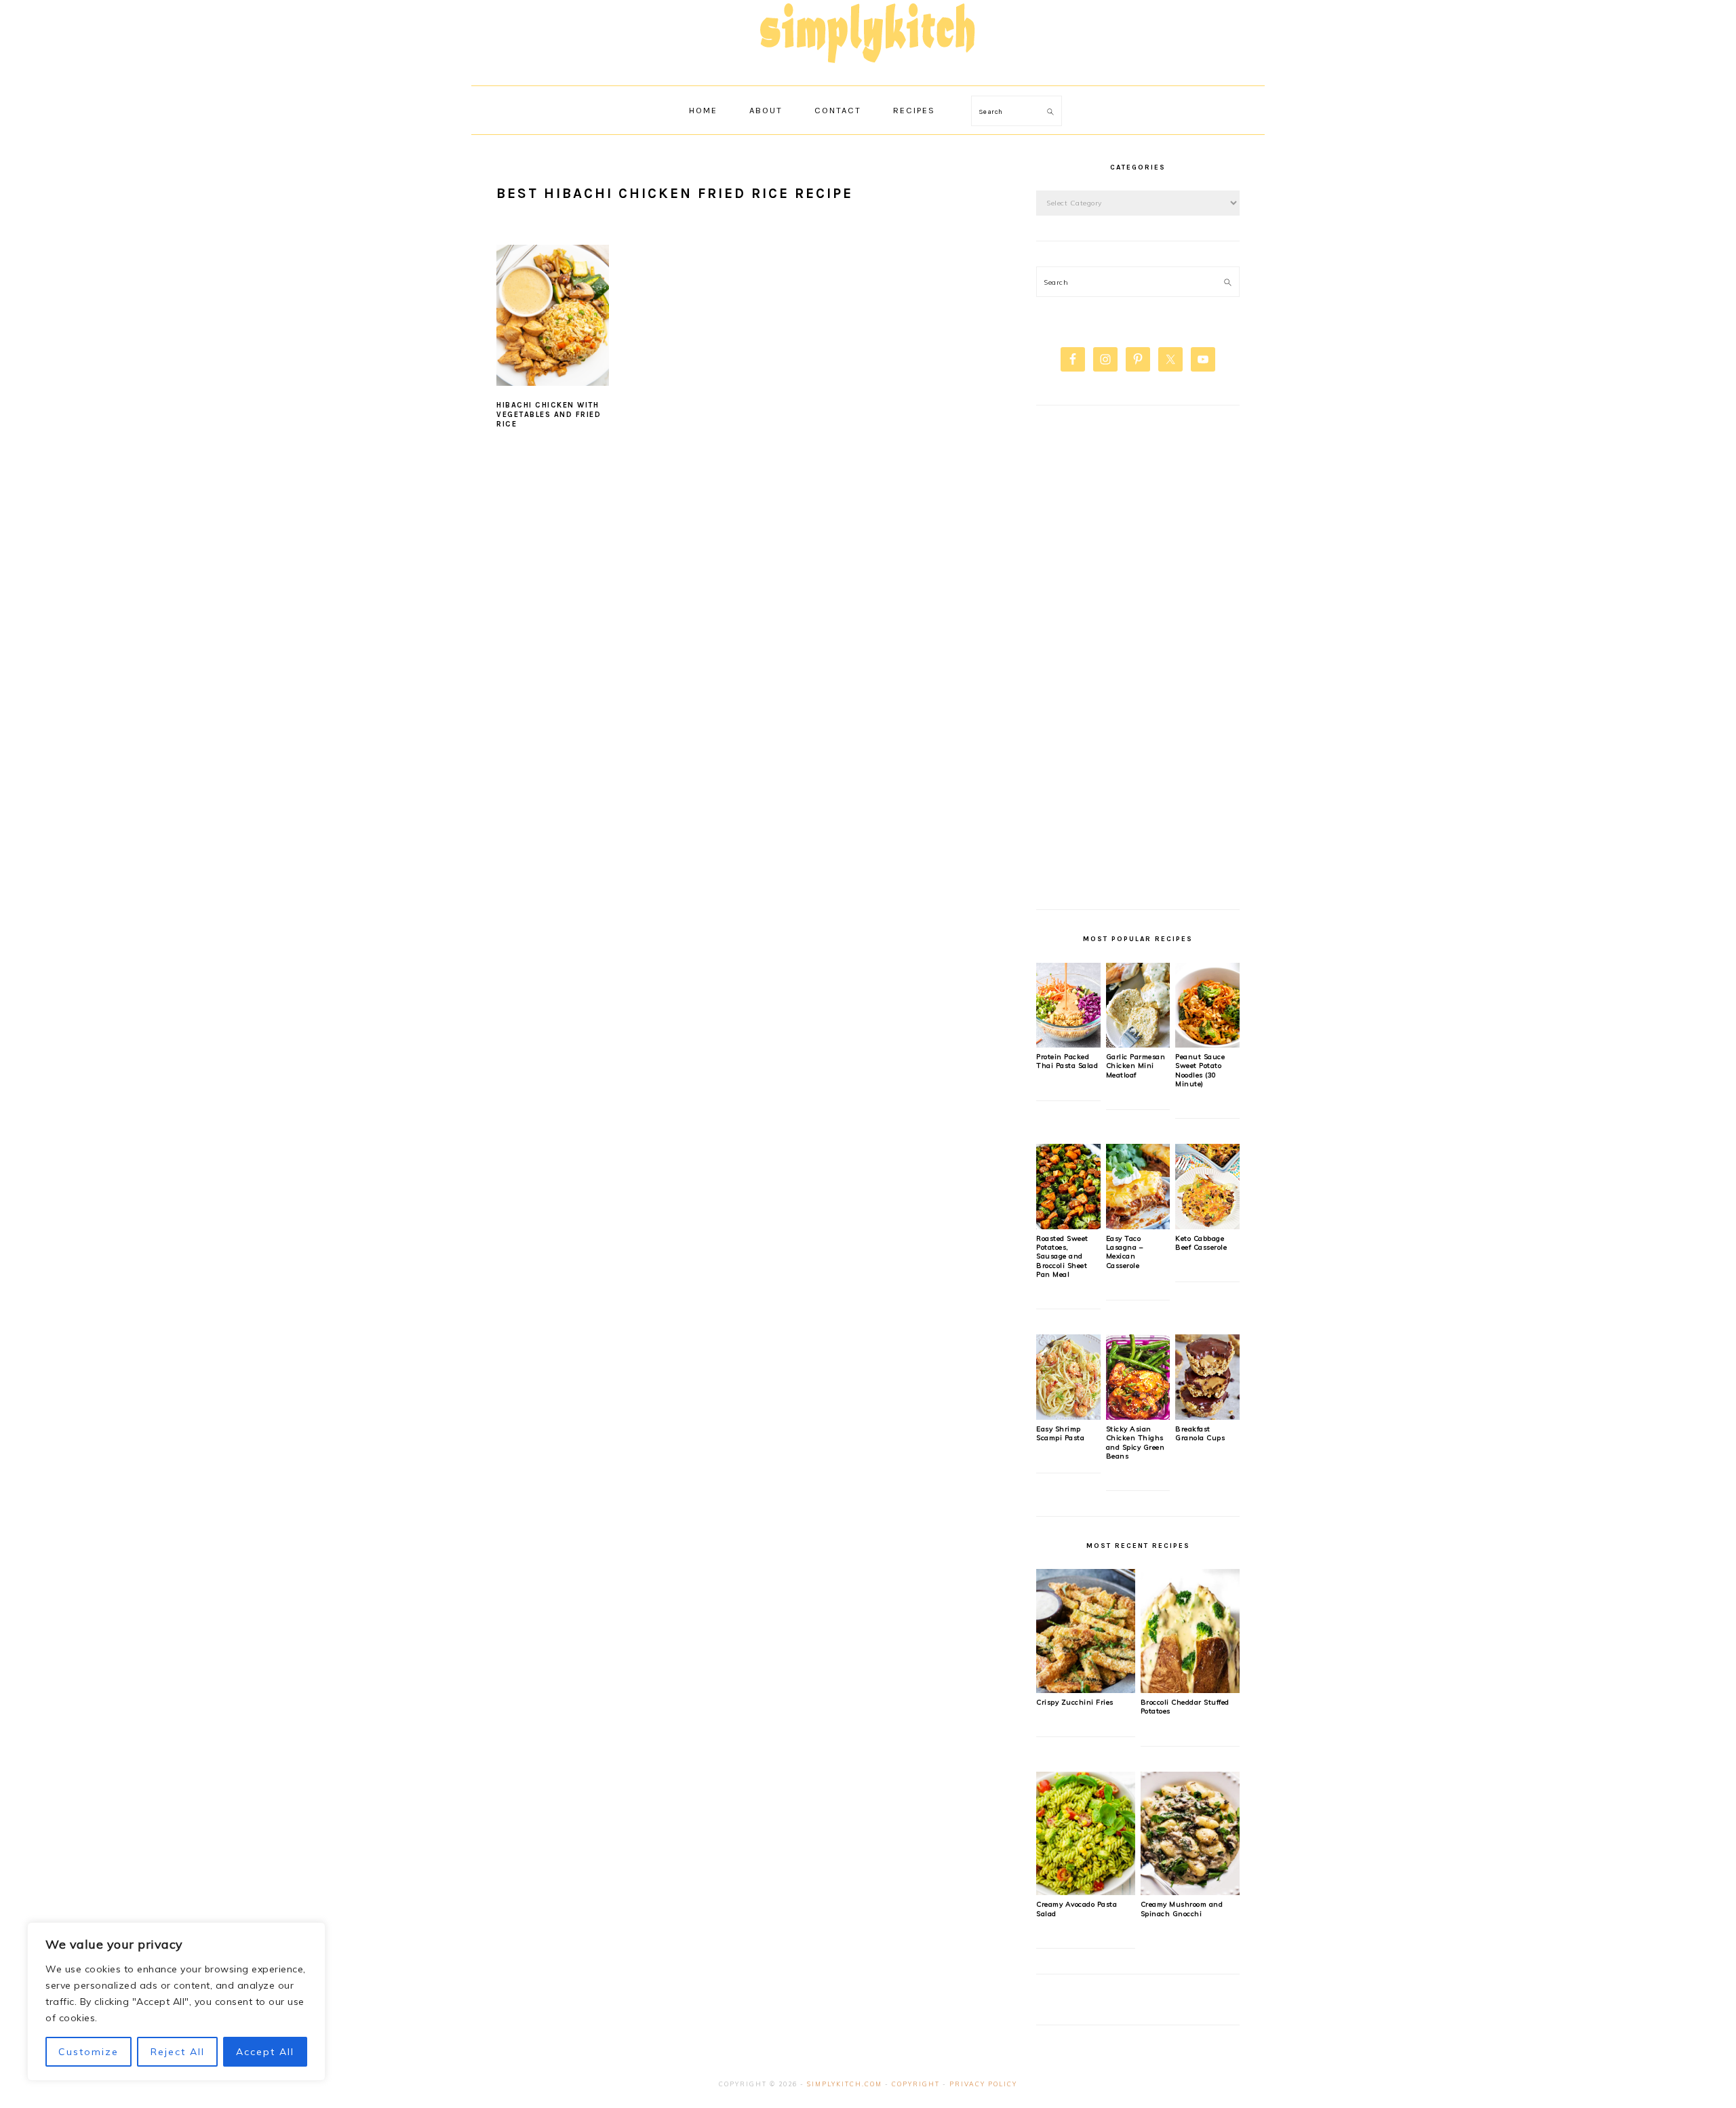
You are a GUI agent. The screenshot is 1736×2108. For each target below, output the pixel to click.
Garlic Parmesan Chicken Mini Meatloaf (1136, 1066)
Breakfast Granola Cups (1200, 1433)
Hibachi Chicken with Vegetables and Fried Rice (549, 415)
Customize (88, 2052)
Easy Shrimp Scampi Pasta (1060, 1433)
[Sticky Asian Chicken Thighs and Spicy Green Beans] (1138, 1416)
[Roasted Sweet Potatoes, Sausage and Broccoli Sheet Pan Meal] (1068, 1226)
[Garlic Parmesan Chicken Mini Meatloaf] (1138, 1044)
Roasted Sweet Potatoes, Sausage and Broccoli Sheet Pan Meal (1062, 1256)
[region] (176, 2002)
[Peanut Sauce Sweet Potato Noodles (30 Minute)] (1207, 1044)
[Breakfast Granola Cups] (1207, 1416)
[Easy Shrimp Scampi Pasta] (1068, 1416)
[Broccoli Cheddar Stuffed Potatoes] (1190, 1690)
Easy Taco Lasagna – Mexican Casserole (1125, 1252)
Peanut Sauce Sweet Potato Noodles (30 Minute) (1200, 1070)
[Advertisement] (1138, 665)
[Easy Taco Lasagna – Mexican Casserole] (1138, 1226)
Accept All (265, 2052)
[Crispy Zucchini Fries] (1086, 1690)
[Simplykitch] (868, 71)
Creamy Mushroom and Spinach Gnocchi (1182, 1909)
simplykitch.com (845, 2084)
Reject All (178, 2052)
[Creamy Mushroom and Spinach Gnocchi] (1190, 1892)
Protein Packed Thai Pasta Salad (1067, 1061)
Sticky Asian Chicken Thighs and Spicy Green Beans (1136, 1443)
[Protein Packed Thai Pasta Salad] (1068, 1044)
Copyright (916, 2084)
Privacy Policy (983, 2084)
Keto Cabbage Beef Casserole (1201, 1243)
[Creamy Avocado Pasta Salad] (1086, 1892)
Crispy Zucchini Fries (1075, 1702)
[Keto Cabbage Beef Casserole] (1207, 1226)
